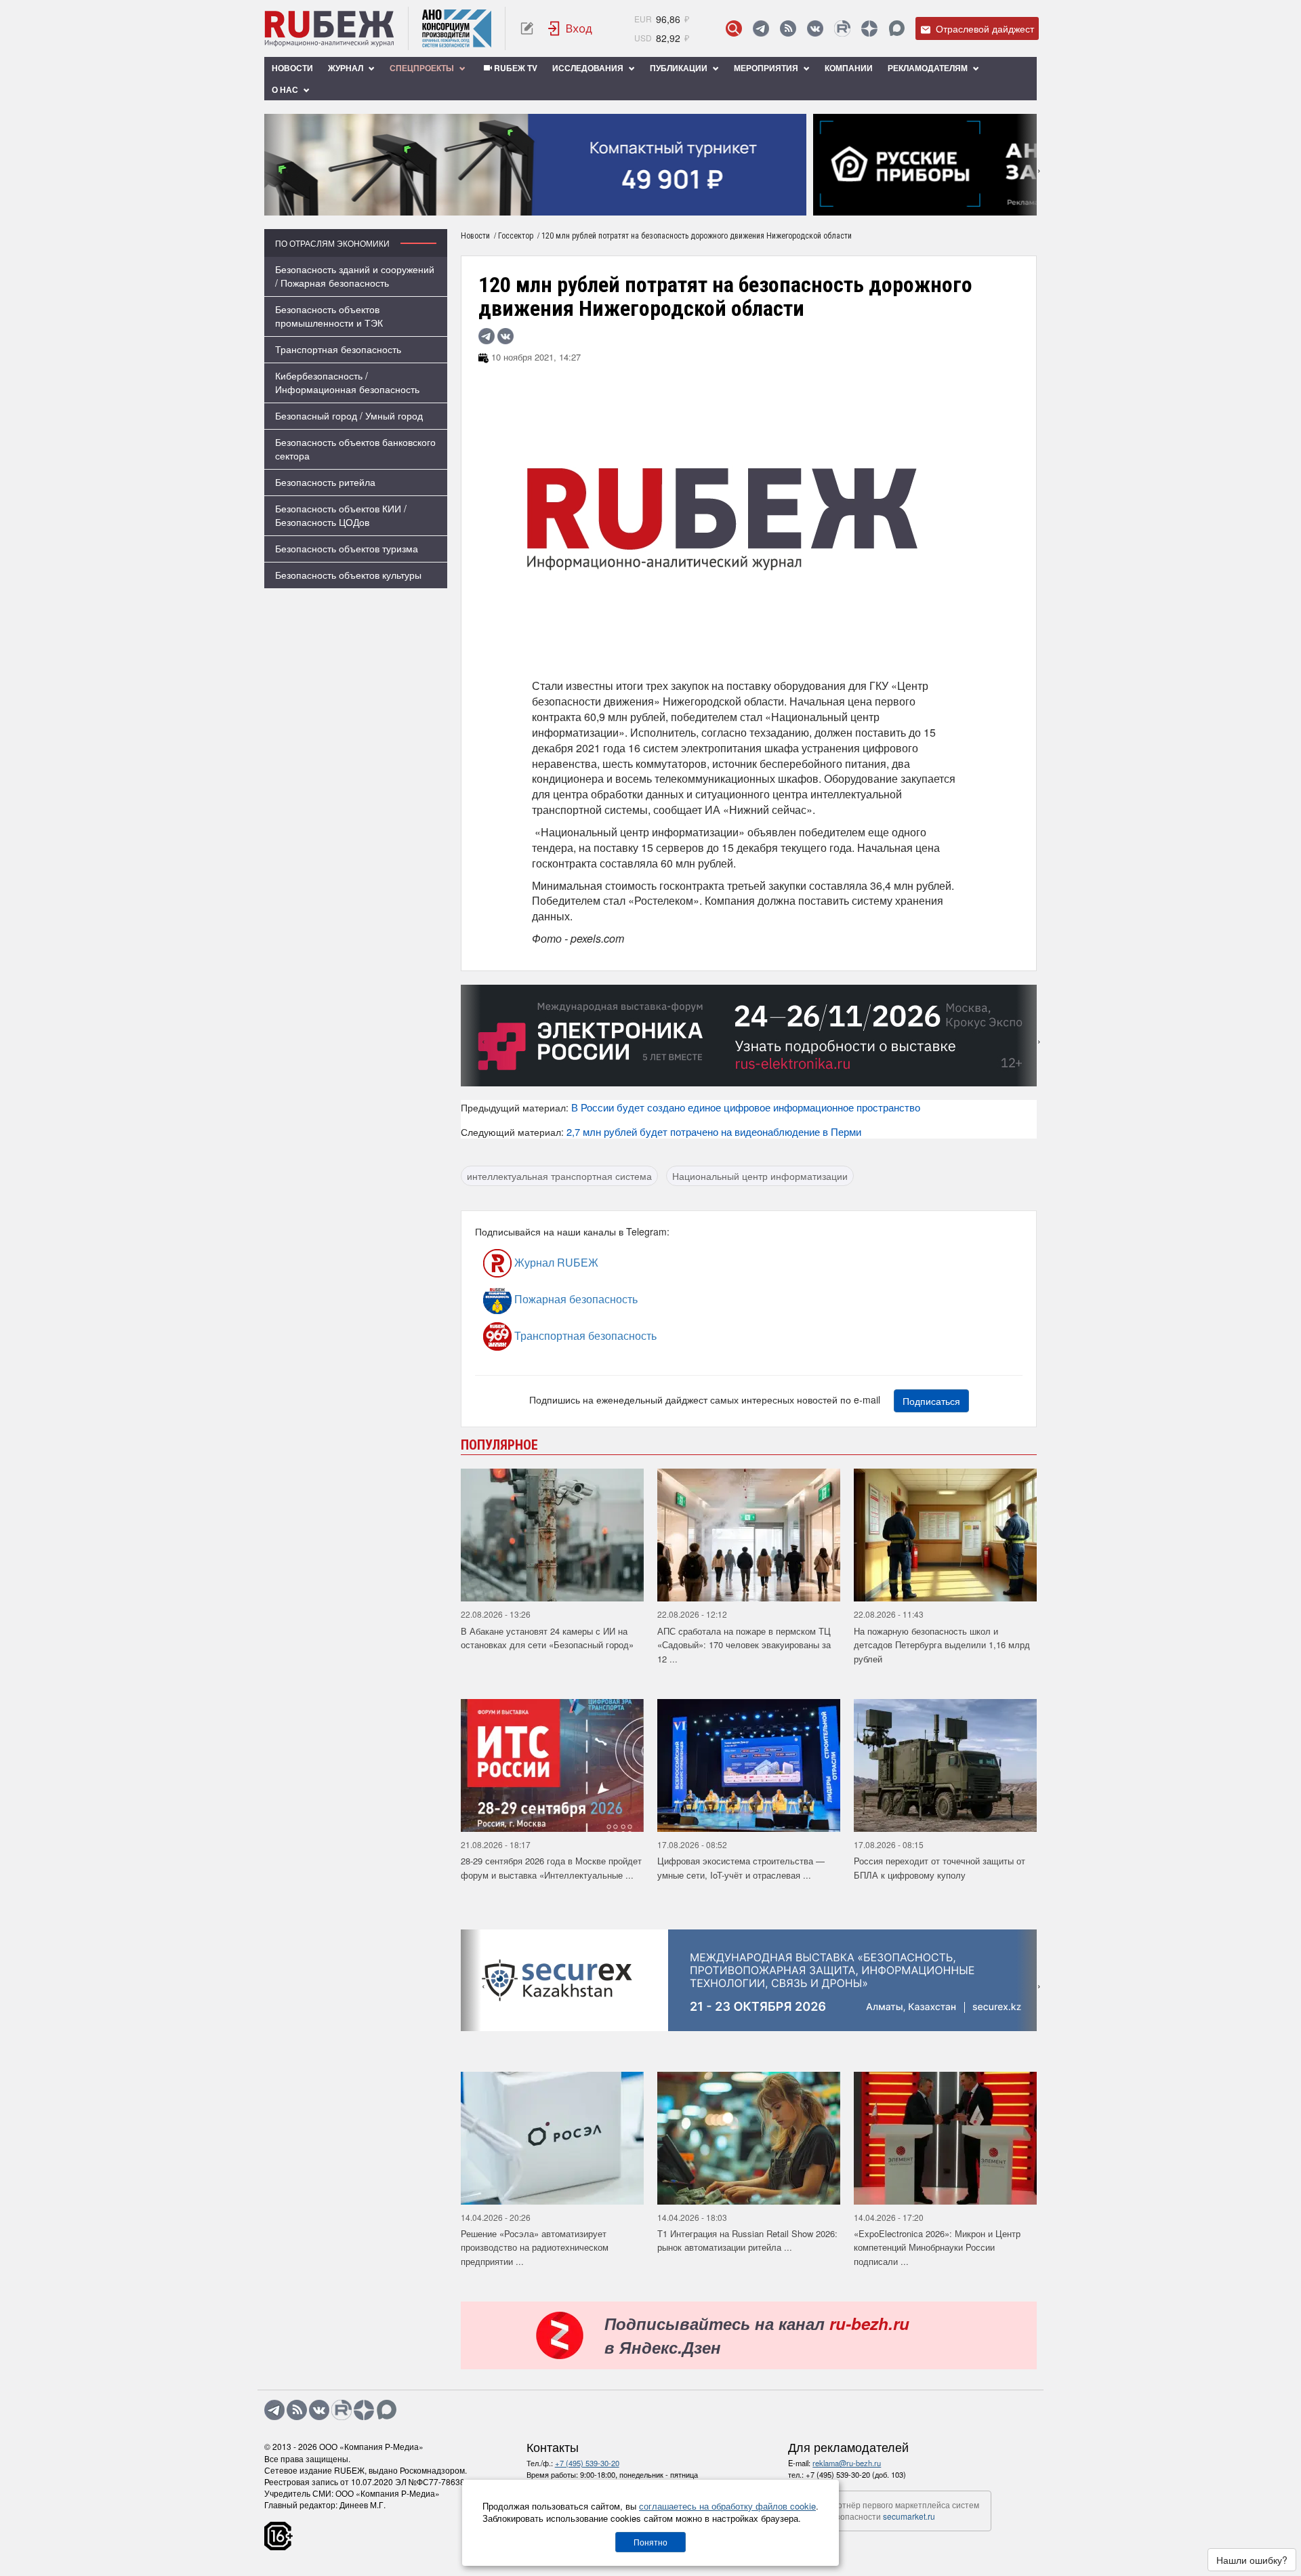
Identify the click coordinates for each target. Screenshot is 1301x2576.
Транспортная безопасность (338, 349)
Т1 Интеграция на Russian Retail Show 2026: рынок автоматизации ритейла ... (747, 2241)
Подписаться (931, 1401)
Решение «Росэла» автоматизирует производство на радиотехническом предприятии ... (535, 2247)
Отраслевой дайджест (984, 28)
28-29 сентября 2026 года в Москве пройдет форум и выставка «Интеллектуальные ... (551, 1868)
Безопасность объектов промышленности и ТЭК (329, 316)
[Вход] (571, 28)
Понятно (650, 2542)
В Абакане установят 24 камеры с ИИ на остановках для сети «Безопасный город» (547, 1638)
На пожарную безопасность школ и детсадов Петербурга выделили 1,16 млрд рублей (942, 1645)
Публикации (680, 68)
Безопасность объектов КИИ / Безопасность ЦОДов (341, 515)
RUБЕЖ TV (515, 68)
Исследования (589, 68)
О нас (286, 89)
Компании (849, 68)
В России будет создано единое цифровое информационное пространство (746, 1107)
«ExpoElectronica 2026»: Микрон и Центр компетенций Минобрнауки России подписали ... (937, 2247)
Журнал (347, 68)
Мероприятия (767, 68)
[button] (631, 206)
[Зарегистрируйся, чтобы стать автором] (527, 28)
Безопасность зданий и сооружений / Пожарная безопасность (355, 276)
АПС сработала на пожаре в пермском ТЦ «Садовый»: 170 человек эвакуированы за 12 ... (744, 1645)
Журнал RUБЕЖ (555, 1262)
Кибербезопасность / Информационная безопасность (347, 382)
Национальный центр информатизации (760, 1176)
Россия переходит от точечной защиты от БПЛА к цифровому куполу (939, 1868)
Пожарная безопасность (575, 1299)
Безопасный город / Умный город (349, 415)
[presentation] (274, 165)
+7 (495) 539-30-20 (587, 2463)
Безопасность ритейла (325, 482)
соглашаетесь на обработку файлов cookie (727, 2506)
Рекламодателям (929, 68)
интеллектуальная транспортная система (559, 1176)
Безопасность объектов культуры (348, 575)
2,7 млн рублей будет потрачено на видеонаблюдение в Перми (714, 1131)
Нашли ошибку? (1252, 2560)
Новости (292, 68)
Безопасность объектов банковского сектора (355, 449)
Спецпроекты (423, 68)
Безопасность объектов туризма (347, 548)
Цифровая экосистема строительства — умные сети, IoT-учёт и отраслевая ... (741, 1868)
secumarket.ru (909, 2516)
